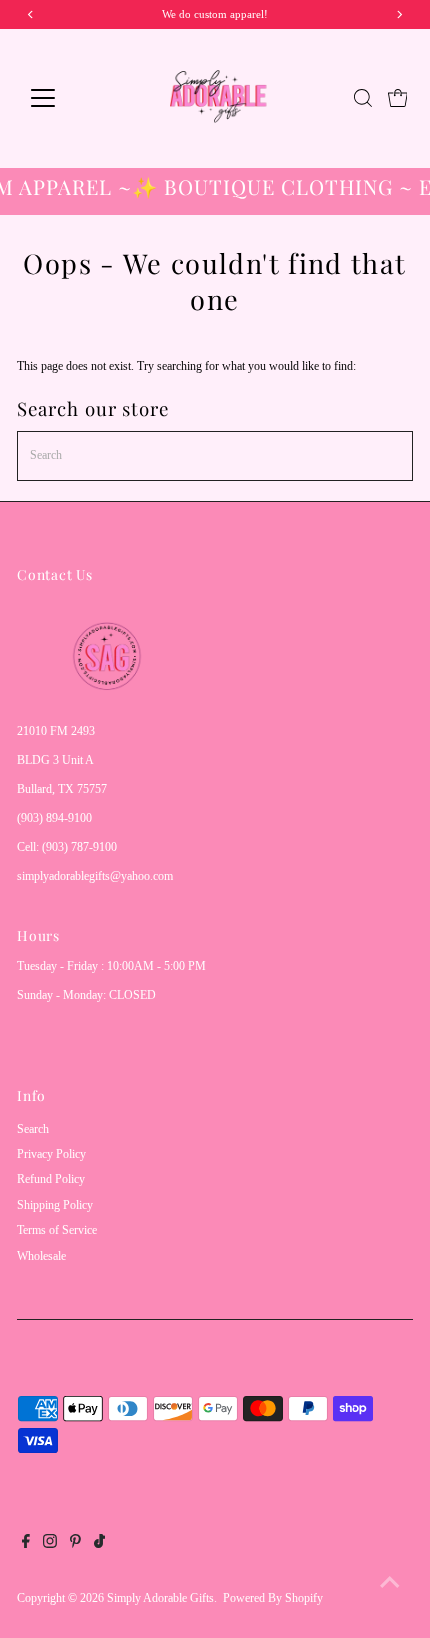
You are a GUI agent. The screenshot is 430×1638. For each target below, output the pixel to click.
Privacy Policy (51, 1154)
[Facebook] (26, 1544)
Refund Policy (51, 1179)
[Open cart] (398, 98)
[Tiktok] (99, 1544)
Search (33, 1129)
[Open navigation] (64, 98)
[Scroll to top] (390, 1583)
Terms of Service (57, 1230)
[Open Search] (363, 98)
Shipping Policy (55, 1205)
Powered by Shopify (273, 1598)
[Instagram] (50, 1544)
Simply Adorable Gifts (160, 1598)
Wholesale (41, 1256)
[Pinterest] (75, 1544)
